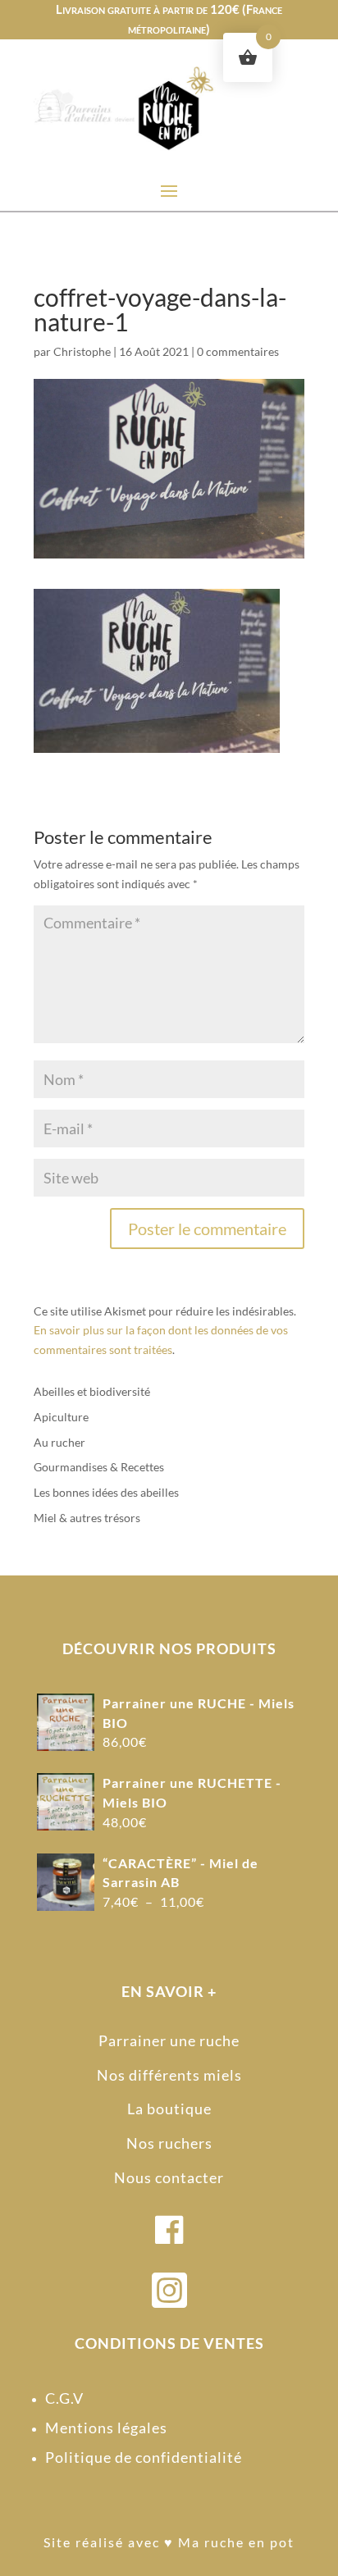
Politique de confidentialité (144, 2457)
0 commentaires (238, 351)
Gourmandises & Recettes (99, 1467)
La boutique (169, 2109)
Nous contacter (169, 2177)
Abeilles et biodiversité (92, 1391)
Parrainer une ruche (169, 2040)
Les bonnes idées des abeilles (106, 1492)
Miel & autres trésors (87, 1518)
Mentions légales (106, 2428)
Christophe (82, 351)
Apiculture (61, 1417)
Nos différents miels (169, 2075)
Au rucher (59, 1442)
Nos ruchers (169, 2143)
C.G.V (64, 2398)
